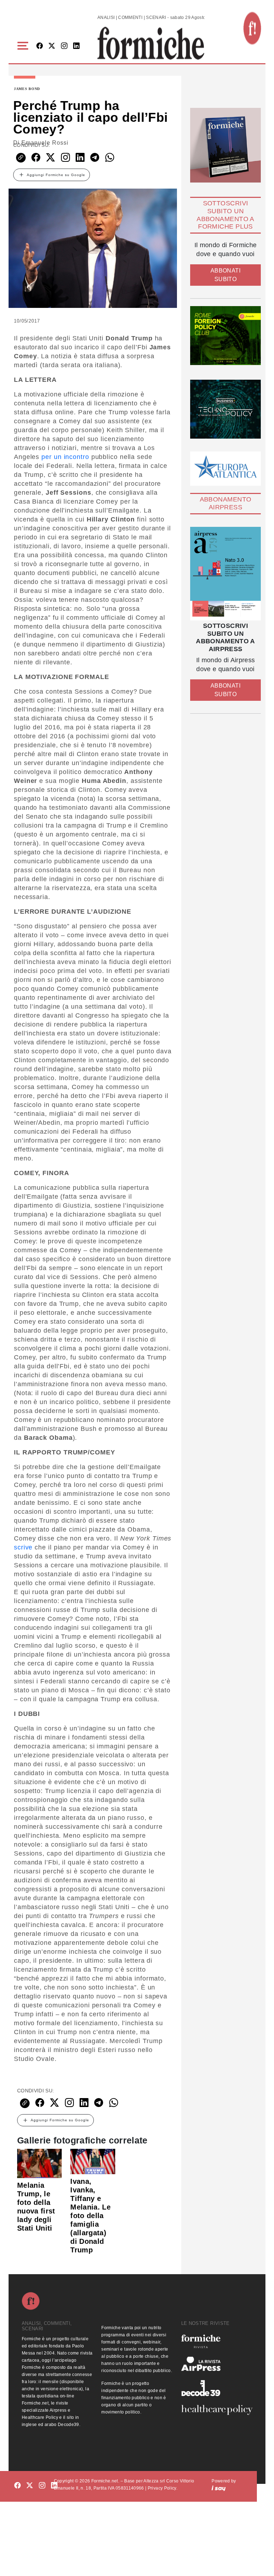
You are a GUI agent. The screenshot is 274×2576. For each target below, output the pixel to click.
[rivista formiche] (225, 574)
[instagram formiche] (42, 2486)
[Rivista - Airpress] (217, 2364)
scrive (23, 1547)
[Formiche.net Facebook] (40, 46)
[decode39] (217, 2388)
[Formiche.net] (252, 28)
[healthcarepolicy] (217, 2410)
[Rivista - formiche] (217, 2341)
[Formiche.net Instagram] (64, 46)
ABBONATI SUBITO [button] (225, 275)
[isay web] (219, 2488)
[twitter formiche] (30, 2486)
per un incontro (65, 457)
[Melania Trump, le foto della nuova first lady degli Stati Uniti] (39, 2163)
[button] (24, 46)
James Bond (27, 89)
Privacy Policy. (163, 2488)
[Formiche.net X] (52, 46)
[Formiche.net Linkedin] (76, 46)
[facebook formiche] (17, 2486)
